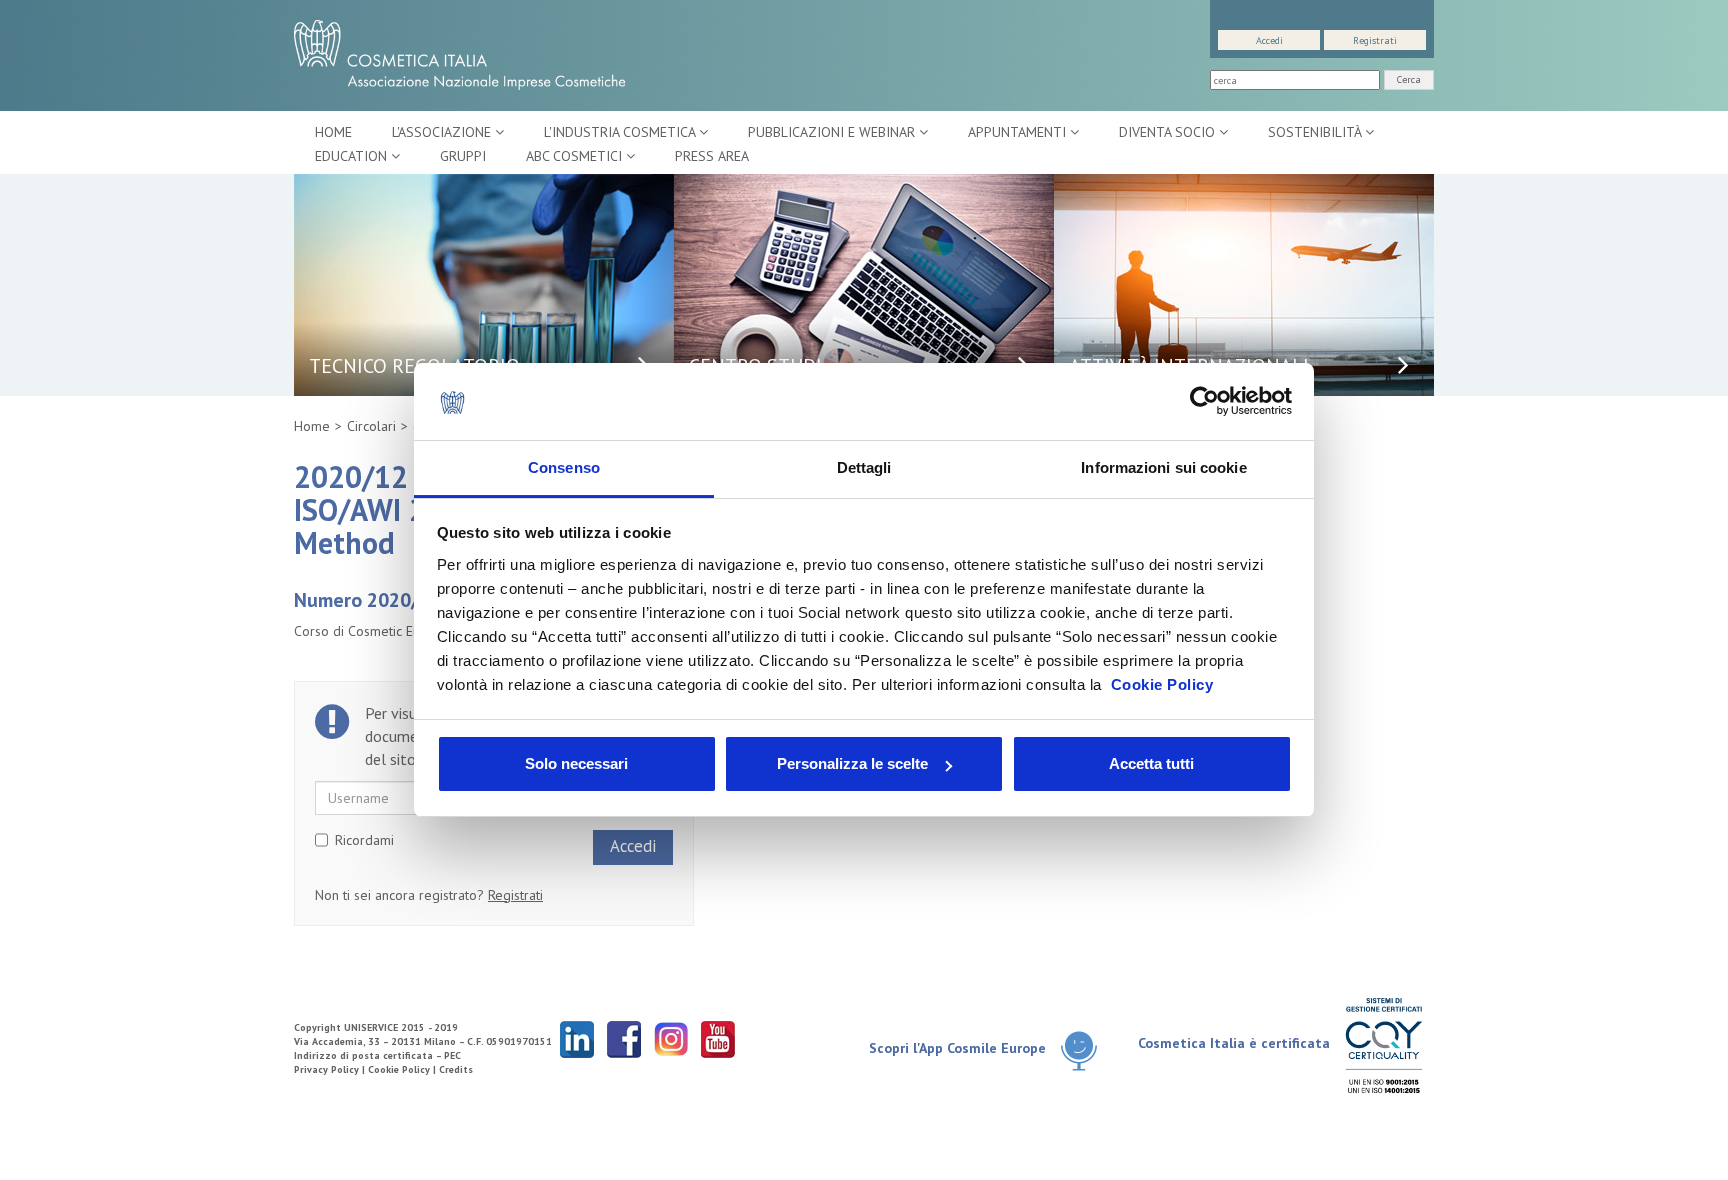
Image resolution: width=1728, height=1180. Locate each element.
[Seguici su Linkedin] (577, 1038)
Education (353, 156)
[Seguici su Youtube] (718, 1038)
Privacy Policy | (331, 1069)
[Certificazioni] (1383, 1044)
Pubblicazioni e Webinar (833, 132)
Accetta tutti (1151, 763)
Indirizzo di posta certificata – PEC (377, 1055)
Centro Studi (755, 366)
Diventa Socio (1169, 132)
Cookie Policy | (403, 1069)
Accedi (1269, 40)
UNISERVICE (371, 1027)
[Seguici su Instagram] (671, 1038)
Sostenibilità (1316, 132)
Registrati (1375, 40)
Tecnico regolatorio (414, 366)
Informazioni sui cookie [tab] (1163, 467)
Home (333, 132)
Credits (456, 1069)
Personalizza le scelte (852, 763)
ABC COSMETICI (576, 156)
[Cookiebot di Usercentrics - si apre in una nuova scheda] (1204, 402)
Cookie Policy (1162, 684)
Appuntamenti (1019, 132)
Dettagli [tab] (864, 467)
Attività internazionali (1189, 366)
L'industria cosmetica (621, 132)
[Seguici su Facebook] (624, 1038)
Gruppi (463, 156)
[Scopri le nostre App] (1086, 1049)
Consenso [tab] (564, 467)
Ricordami (364, 840)
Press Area (712, 156)
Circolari (371, 426)
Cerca (1409, 79)
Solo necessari (576, 763)
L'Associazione (443, 132)
